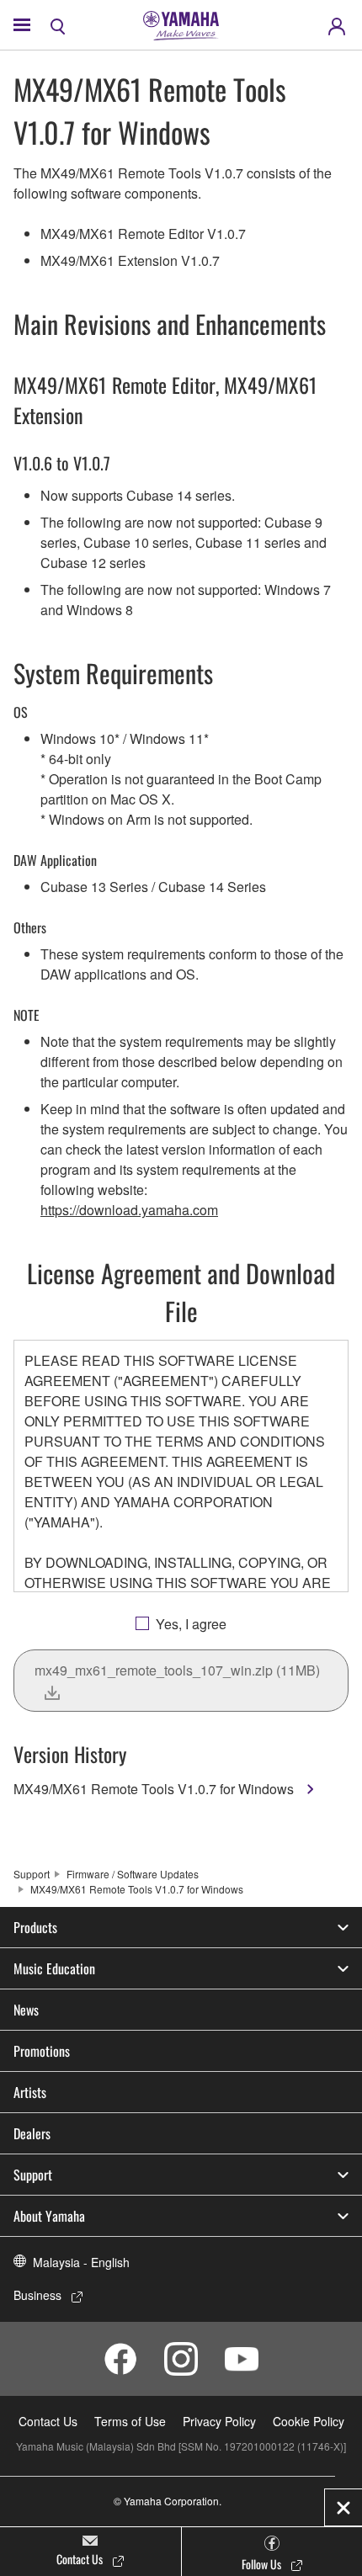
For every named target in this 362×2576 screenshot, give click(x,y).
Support (32, 1874)
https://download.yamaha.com (129, 1210)
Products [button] (35, 1927)
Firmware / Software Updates (133, 1874)
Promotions (42, 2051)
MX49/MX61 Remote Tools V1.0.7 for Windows (155, 1789)
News (26, 2010)
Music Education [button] (54, 1968)
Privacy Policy (219, 2421)
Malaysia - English (81, 2262)
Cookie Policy (309, 2421)
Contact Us (48, 2421)
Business (37, 2295)
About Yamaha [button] (49, 2216)
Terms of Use (130, 2421)
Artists (30, 2092)
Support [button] (33, 2175)
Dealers (32, 2133)
